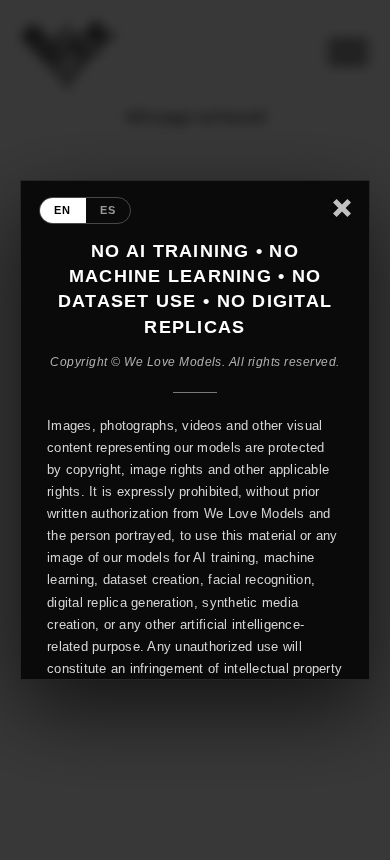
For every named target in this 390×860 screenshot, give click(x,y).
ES (108, 210)
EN (63, 210)
